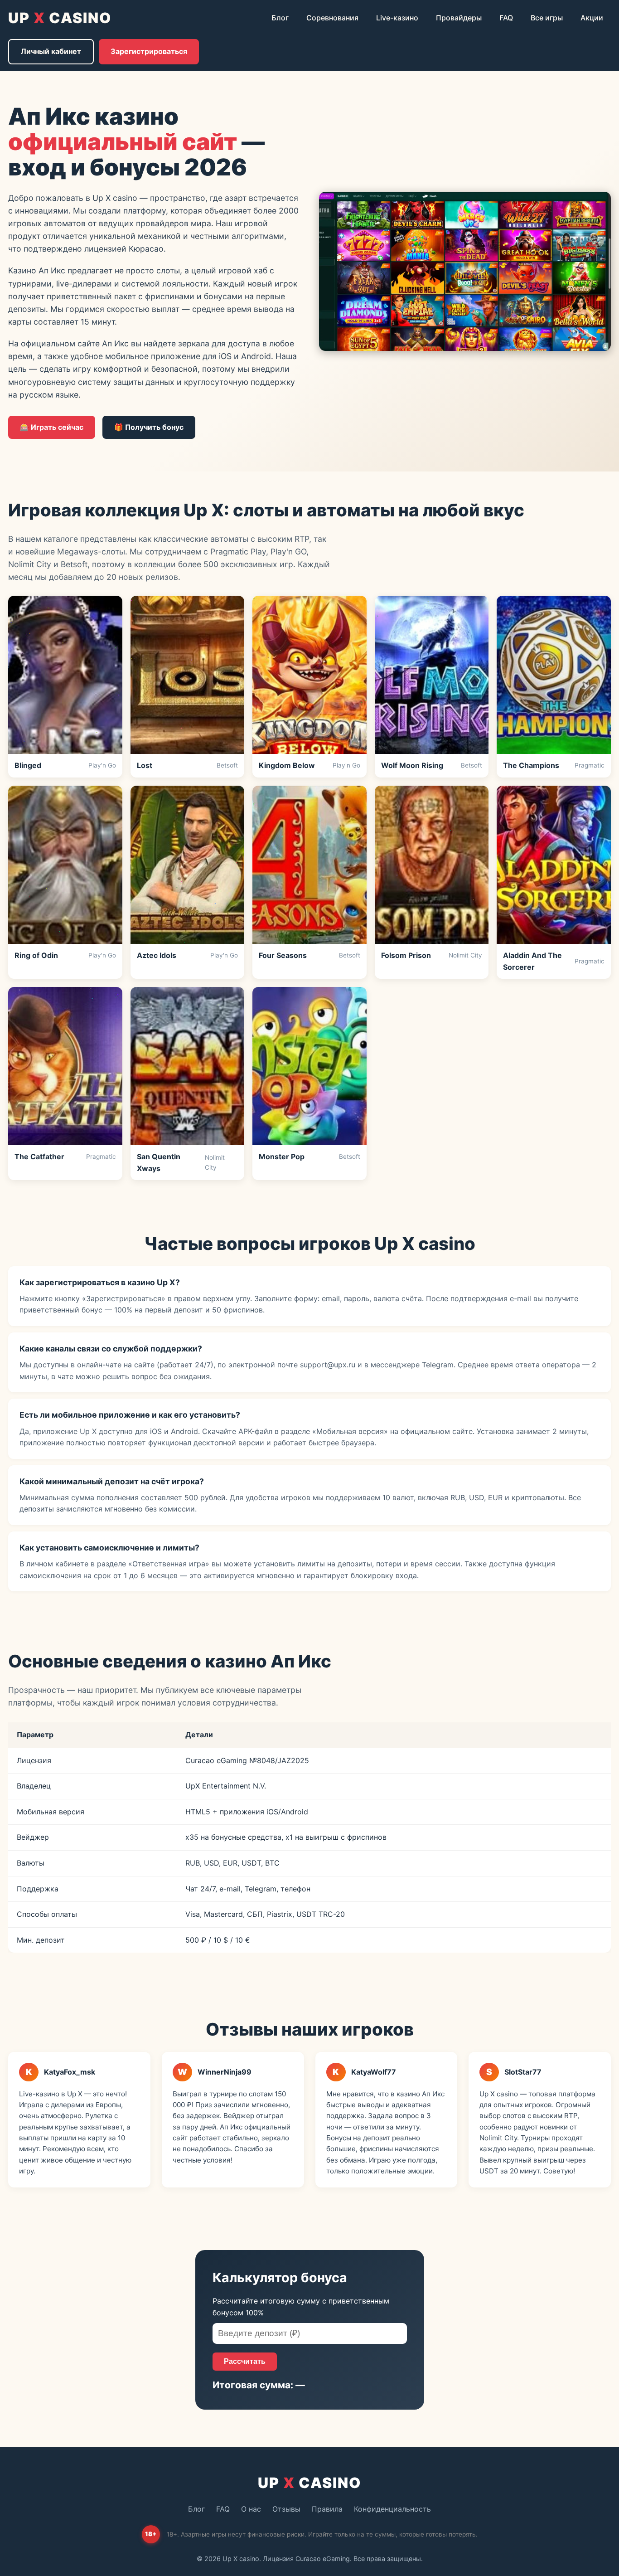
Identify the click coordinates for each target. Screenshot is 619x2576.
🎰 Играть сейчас (52, 427)
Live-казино (397, 18)
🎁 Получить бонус (149, 427)
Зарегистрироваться (149, 51)
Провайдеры (459, 18)
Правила (327, 2509)
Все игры (547, 18)
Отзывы (286, 2509)
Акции (592, 18)
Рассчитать (245, 2361)
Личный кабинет (51, 51)
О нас (251, 2509)
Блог (280, 18)
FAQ (506, 18)
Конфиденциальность (392, 2509)
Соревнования (332, 18)
